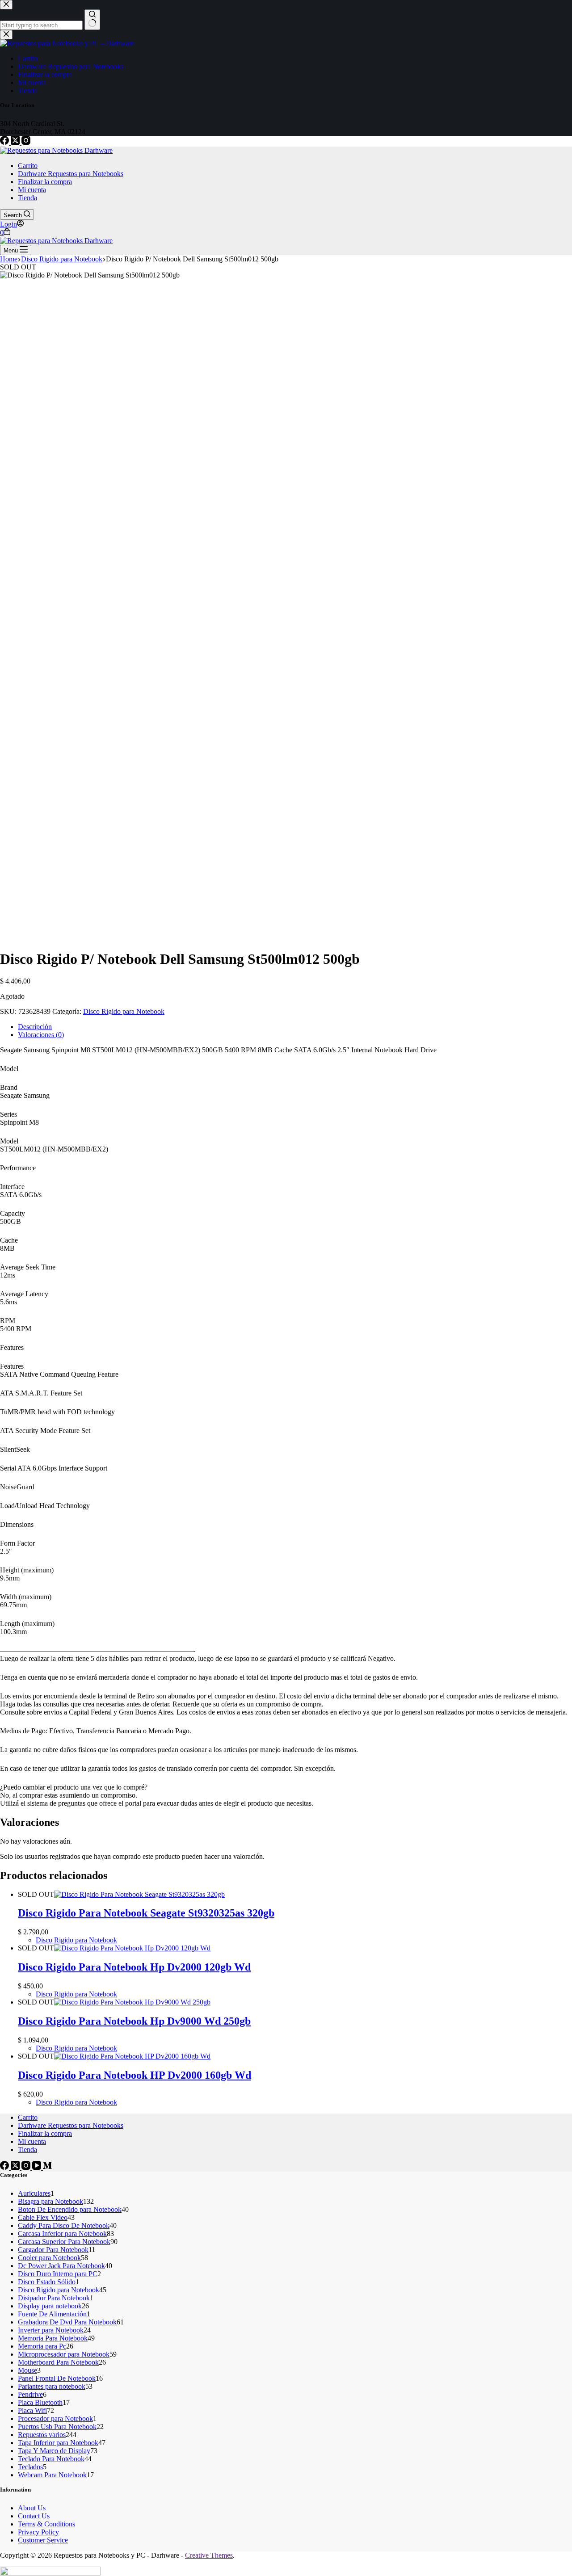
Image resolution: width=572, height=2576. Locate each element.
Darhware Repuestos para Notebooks (71, 174)
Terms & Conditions (46, 2524)
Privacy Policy (38, 2532)
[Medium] (47, 2167)
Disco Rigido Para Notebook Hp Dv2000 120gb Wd (134, 1967)
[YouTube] (38, 2167)
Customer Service (43, 2540)
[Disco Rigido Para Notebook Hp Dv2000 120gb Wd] (132, 1948)
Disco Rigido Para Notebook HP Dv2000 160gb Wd (135, 2075)
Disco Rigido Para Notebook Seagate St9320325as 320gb (146, 1913)
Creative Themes (209, 2555)
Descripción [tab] (35, 1027)
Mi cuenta (32, 190)
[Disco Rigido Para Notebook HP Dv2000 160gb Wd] (132, 2056)
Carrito (28, 166)
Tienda (27, 198)
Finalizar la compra (45, 182)
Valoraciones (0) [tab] (41, 1035)
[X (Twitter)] (16, 142)
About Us (32, 2508)
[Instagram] (26, 142)
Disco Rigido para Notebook (124, 1011)
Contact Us (34, 2516)
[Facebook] (5, 142)
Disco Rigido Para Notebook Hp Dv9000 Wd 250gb (134, 2021)
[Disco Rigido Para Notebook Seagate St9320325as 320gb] (139, 1894)
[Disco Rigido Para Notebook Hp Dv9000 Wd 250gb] (132, 2002)
